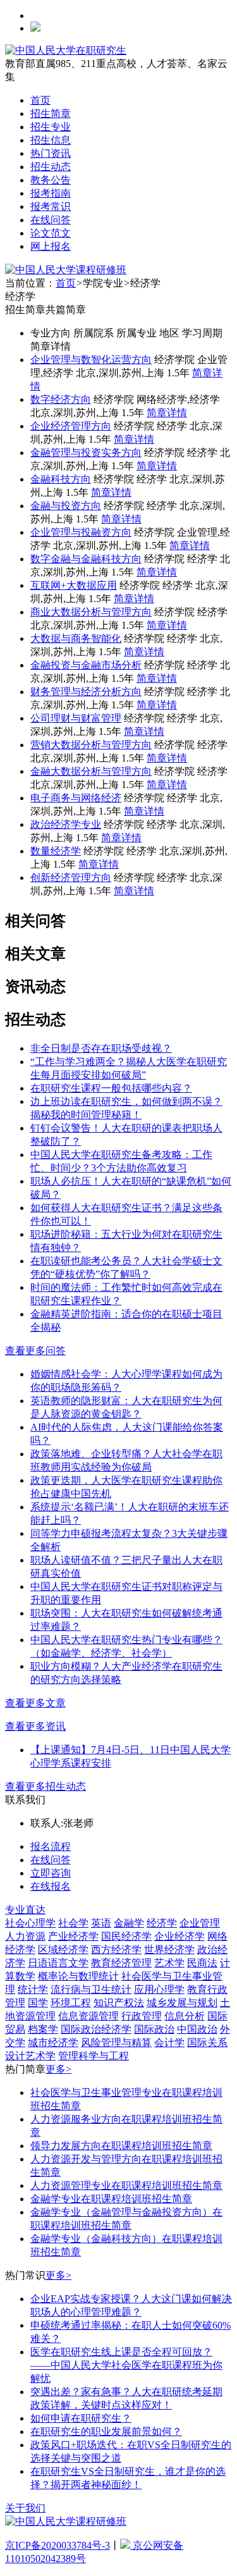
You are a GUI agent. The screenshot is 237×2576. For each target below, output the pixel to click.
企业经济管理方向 (71, 426)
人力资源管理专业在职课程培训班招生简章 (126, 2185)
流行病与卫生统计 (91, 1989)
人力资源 (25, 1936)
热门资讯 (51, 153)
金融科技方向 (61, 479)
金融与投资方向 (66, 506)
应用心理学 (159, 1989)
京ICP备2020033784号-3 (58, 2545)
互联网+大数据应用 (74, 585)
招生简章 (51, 114)
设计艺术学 (30, 2056)
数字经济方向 (61, 399)
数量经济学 (56, 851)
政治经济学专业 (66, 824)
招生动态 (51, 167)
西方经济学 (116, 1950)
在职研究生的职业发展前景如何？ (106, 2431)
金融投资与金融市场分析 (86, 665)
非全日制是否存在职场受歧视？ (101, 1048)
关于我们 (25, 2508)
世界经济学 (169, 1950)
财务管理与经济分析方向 (86, 692)
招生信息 (51, 140)
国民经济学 (126, 1936)
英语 (101, 1923)
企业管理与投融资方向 (81, 532)
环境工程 (71, 2003)
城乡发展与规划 (182, 2003)
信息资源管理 (88, 2016)
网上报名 (51, 246)
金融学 (129, 1923)
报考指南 (51, 193)
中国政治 (197, 2029)
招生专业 (51, 127)
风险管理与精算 (116, 2043)
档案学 (43, 2029)
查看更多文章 (35, 1703)
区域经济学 (63, 1950)
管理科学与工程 (94, 2056)
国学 (38, 2003)
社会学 (73, 1923)
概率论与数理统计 (78, 1976)
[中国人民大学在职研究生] (66, 50)
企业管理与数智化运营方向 (91, 360)
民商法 (202, 1963)
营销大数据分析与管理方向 (91, 745)
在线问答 (51, 220)
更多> (58, 2069)
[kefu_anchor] (66, 270)
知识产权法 (119, 2003)
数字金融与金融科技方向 (86, 559)
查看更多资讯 (35, 1726)
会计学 (169, 2043)
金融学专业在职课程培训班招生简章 (111, 2199)
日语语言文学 (58, 1963)
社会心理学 (30, 1923)
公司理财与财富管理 (76, 718)
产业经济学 (73, 1936)
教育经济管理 (121, 1963)
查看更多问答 (35, 1351)
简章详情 (167, 413)
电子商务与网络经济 (76, 798)
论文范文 (51, 233)
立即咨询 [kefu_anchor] (51, 1873)
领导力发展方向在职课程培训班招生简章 (121, 2146)
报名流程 (51, 1846)
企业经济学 (179, 1936)
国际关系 (207, 2043)
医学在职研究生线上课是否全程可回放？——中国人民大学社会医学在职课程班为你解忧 (126, 2365)
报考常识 (51, 206)
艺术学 (169, 1963)
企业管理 (200, 1923)
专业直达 (25, 1910)
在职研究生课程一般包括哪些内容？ (111, 1088)
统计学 (33, 1989)
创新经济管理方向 (71, 878)
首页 (40, 100)
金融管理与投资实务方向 (86, 453)
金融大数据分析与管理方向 (91, 771)
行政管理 (142, 2016)
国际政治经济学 (96, 2029)
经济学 (162, 1923)
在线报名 (51, 1886)
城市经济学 (53, 2043)
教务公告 (51, 180)
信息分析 (185, 2016)
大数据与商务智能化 (76, 638)
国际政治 (154, 2029)
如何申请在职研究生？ (81, 2418)
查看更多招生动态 (46, 1786)
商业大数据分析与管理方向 (91, 612)
